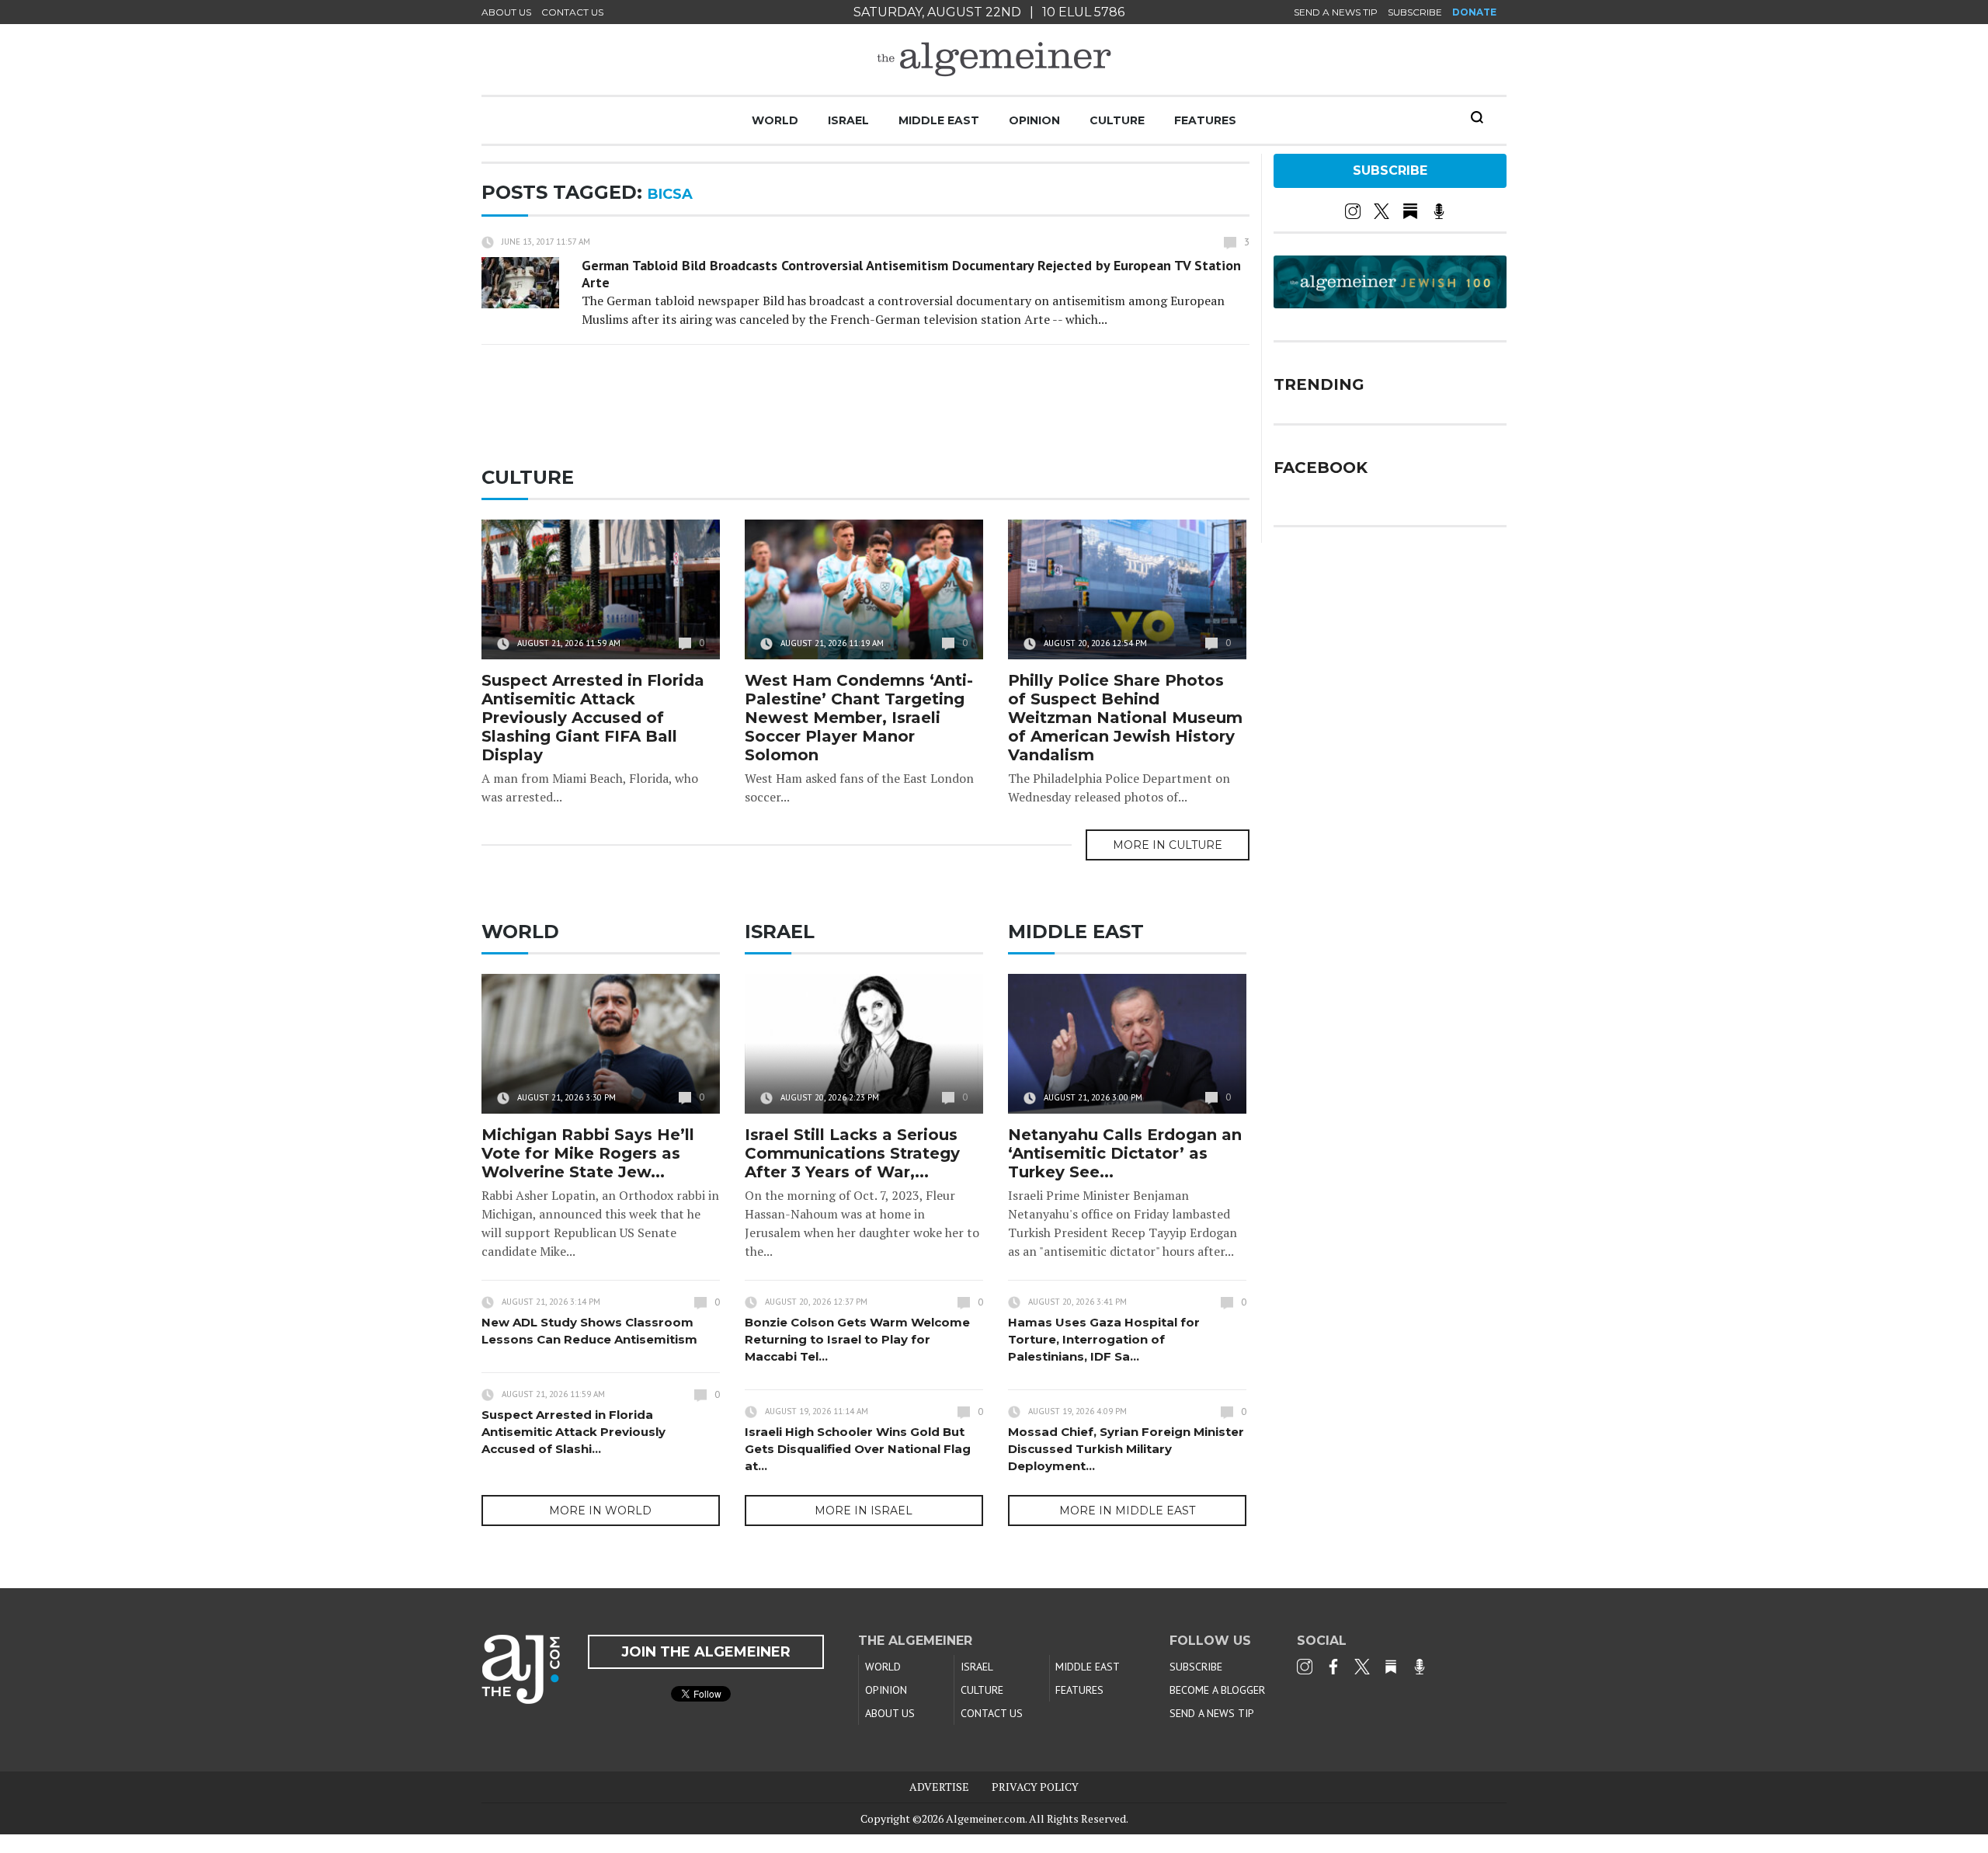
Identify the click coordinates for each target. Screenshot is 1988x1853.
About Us (506, 12)
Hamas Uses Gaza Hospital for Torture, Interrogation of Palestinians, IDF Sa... (1104, 1339)
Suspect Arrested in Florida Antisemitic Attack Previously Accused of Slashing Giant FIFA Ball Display (593, 718)
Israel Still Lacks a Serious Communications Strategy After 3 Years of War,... (852, 1153)
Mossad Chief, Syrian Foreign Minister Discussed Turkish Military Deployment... (1126, 1449)
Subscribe (1415, 12)
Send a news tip (1336, 12)
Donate (1474, 12)
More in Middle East (1127, 1511)
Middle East (939, 120)
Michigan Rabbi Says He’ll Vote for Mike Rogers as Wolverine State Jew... (588, 1153)
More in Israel (864, 1511)
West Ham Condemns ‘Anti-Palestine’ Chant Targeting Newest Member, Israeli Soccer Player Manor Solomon (859, 718)
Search (1477, 117)
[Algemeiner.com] (994, 59)
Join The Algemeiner (706, 1652)
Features (1205, 120)
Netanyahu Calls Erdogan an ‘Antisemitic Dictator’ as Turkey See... (1125, 1153)
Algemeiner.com (985, 1818)
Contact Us (572, 12)
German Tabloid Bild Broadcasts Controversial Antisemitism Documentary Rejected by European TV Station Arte (911, 274)
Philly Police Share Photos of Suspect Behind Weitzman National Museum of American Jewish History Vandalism (1125, 718)
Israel (848, 120)
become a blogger (1217, 1690)
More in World (600, 1511)
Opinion (1034, 120)
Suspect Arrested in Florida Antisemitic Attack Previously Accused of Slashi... (573, 1432)
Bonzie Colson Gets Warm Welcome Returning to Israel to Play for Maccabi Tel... (857, 1339)
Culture (1117, 120)
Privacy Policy (1035, 1787)
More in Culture (1168, 845)
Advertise (939, 1787)
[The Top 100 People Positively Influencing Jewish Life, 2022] (1390, 303)
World (775, 120)
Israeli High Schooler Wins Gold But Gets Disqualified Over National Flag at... (858, 1449)
